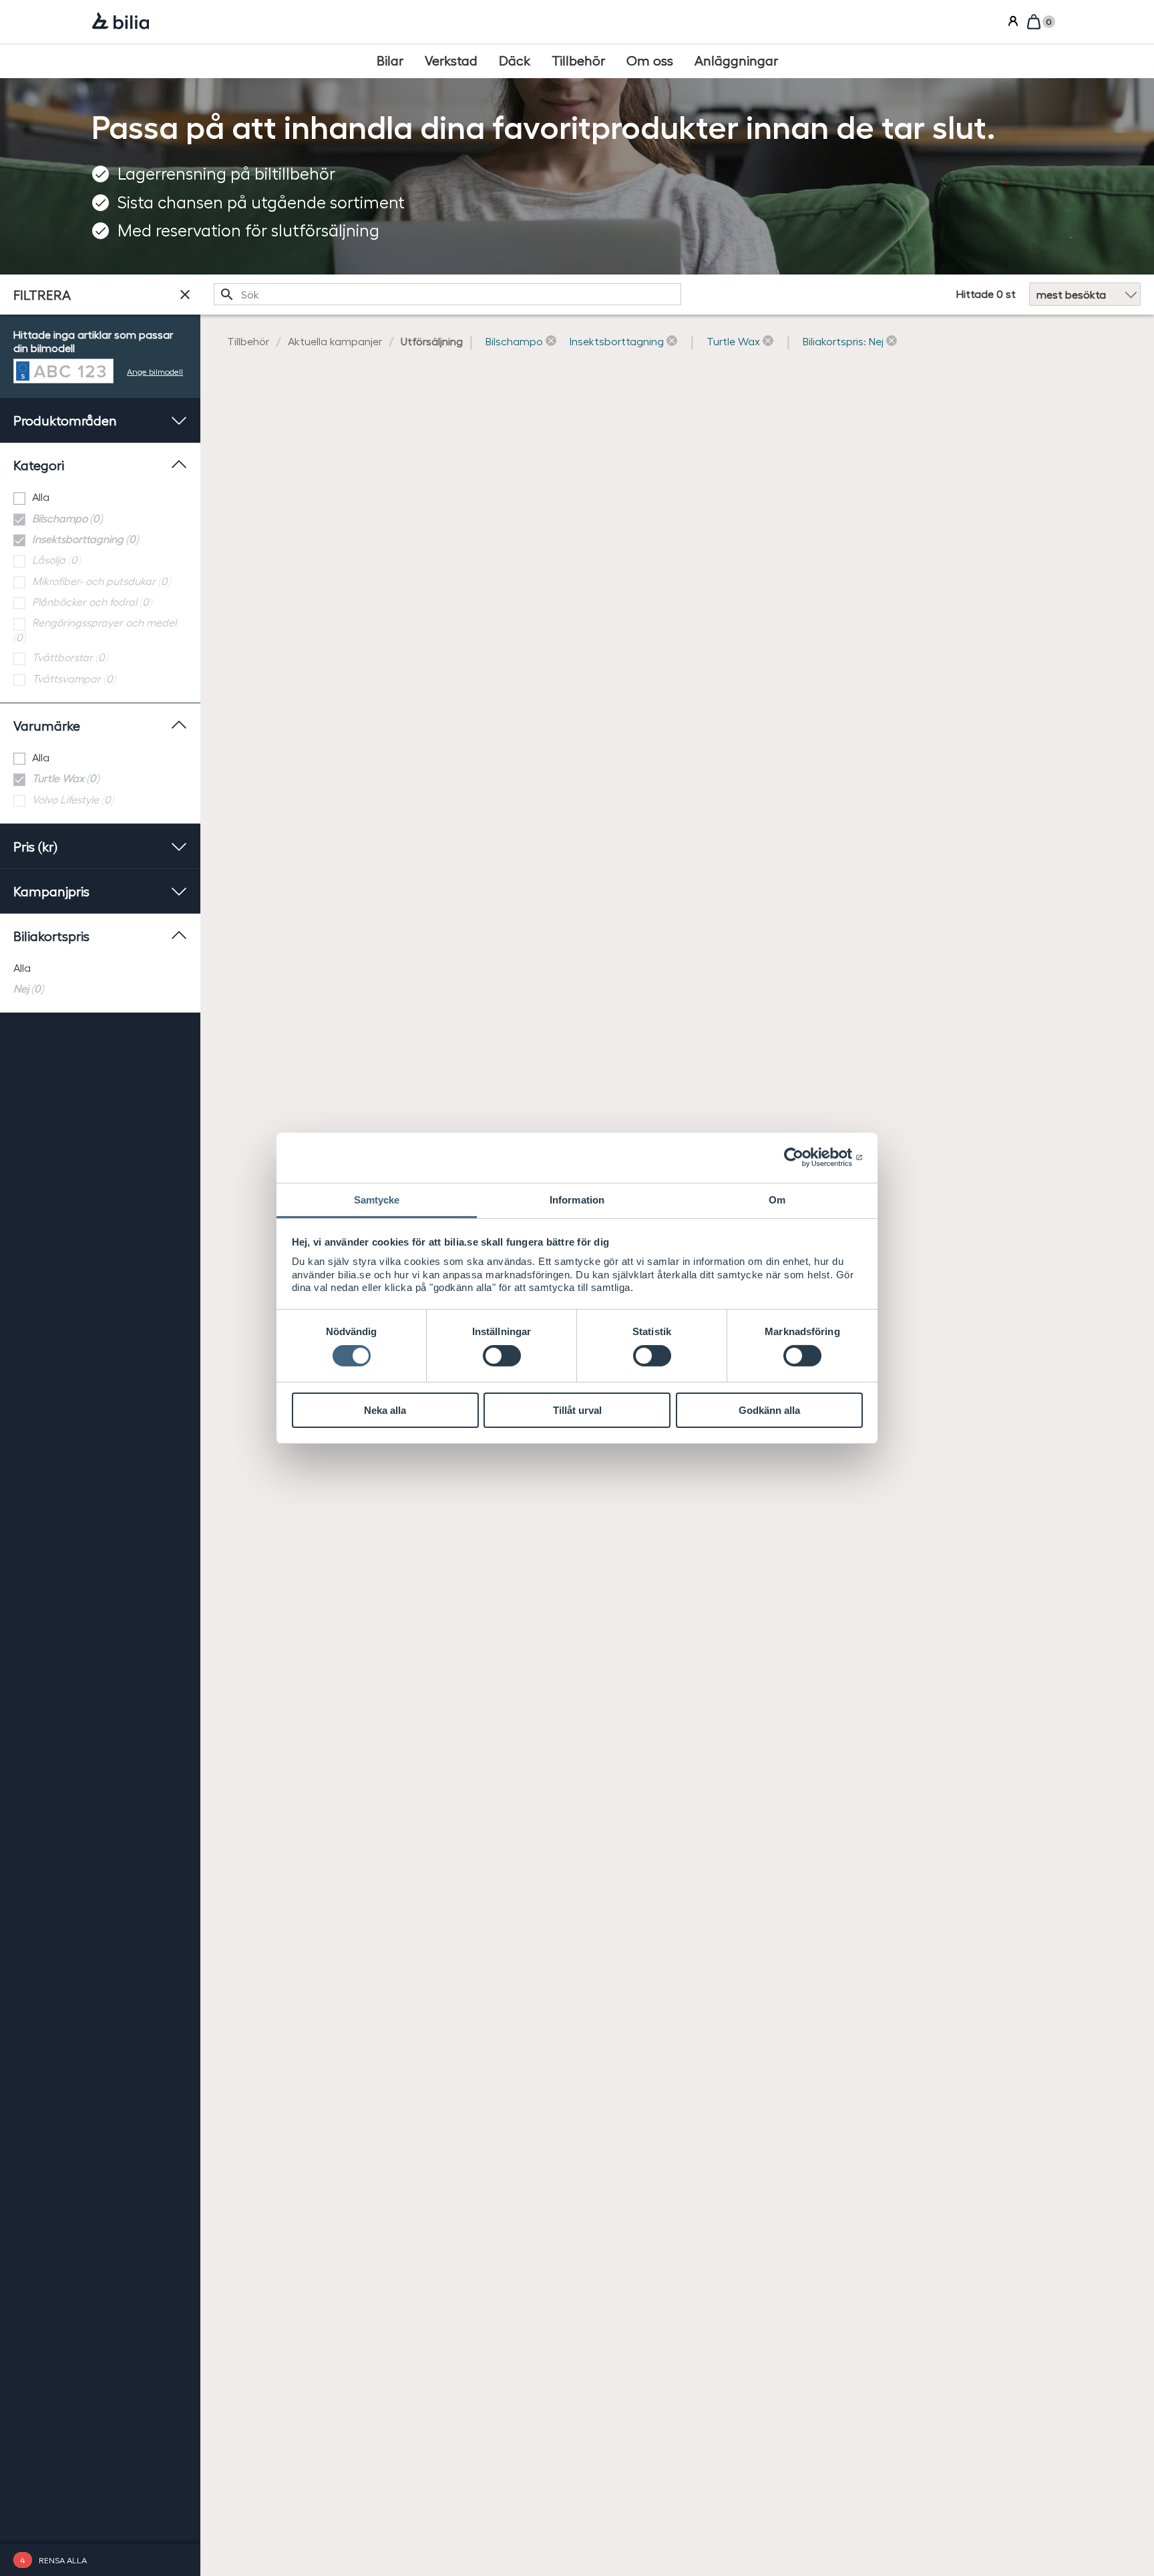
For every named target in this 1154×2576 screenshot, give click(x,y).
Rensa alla (63, 2560)
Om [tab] (777, 1199)
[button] (521, 342)
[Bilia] (121, 22)
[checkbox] (100, 497)
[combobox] (447, 295)
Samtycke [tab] (377, 1199)
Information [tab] (577, 1199)
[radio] (100, 968)
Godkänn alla (769, 1410)
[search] (447, 295)
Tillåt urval (577, 1410)
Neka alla (385, 1410)
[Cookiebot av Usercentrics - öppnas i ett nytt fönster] (804, 1157)
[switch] (502, 1356)
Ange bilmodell (155, 371)
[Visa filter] (185, 295)
